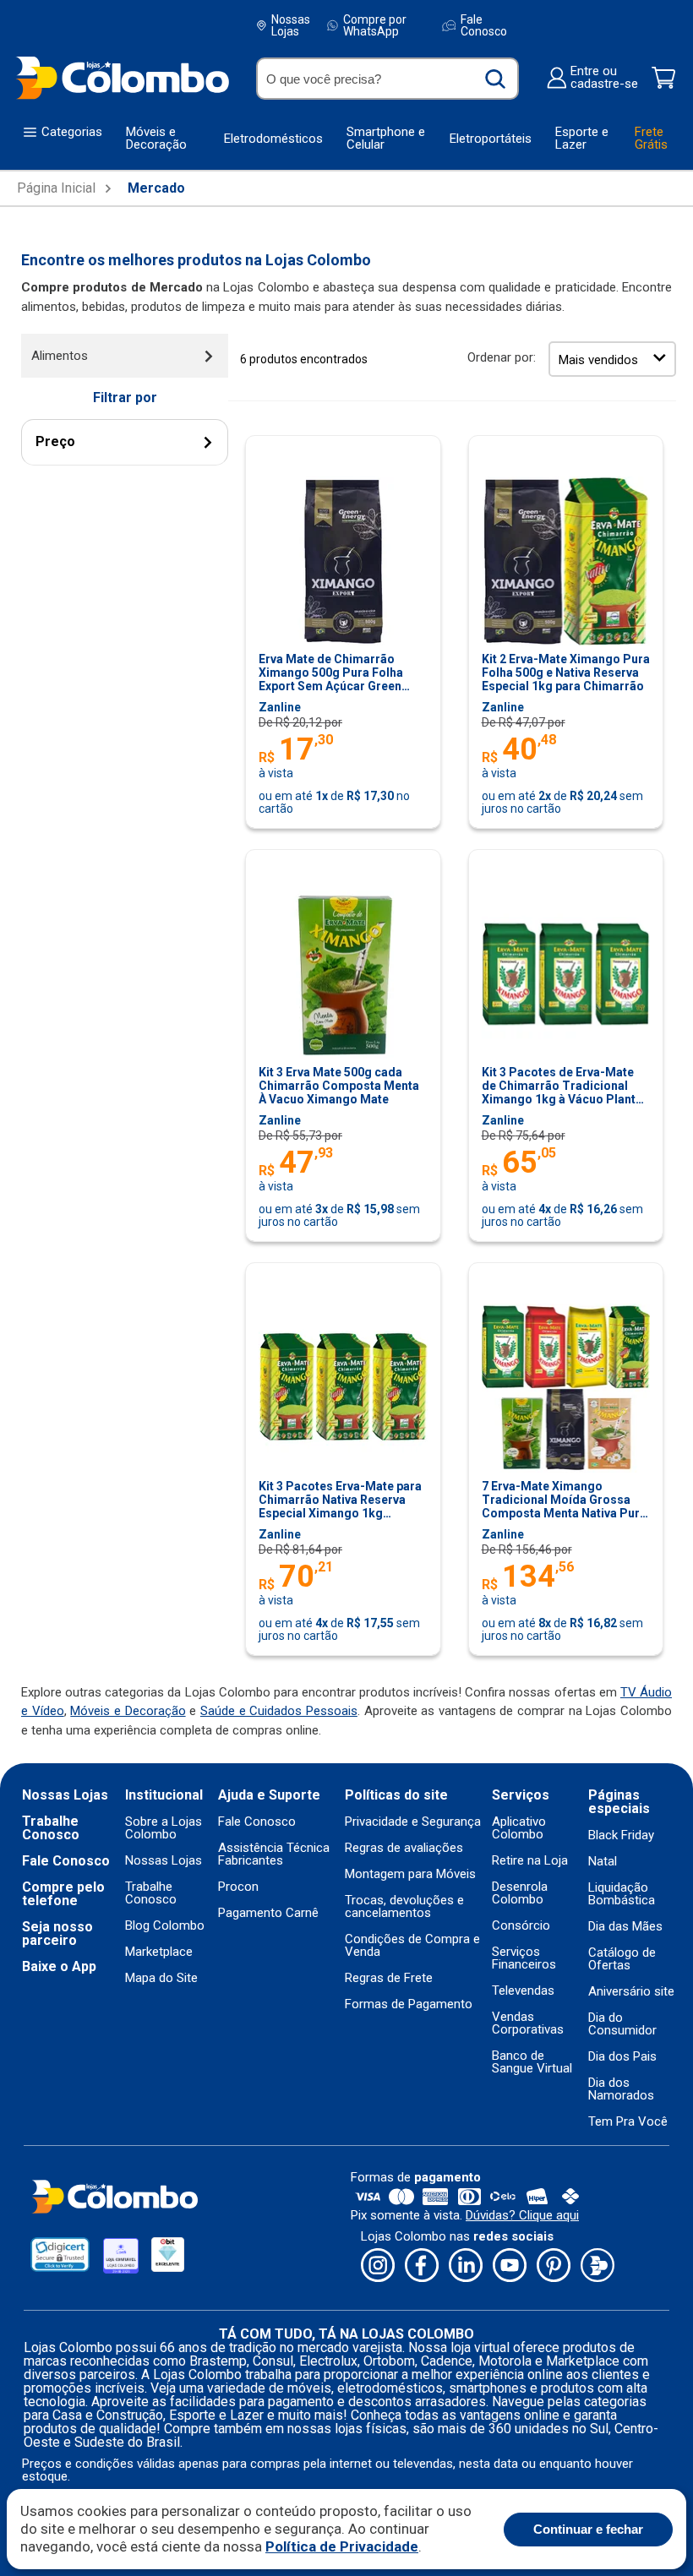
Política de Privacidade (342, 2546)
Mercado (156, 188)
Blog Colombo (165, 1926)
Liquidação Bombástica (622, 1894)
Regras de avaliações (404, 1848)
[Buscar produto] (495, 79)
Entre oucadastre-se (604, 78)
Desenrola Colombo (520, 1893)
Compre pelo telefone (63, 1894)
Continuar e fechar (588, 2529)
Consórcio (521, 1926)
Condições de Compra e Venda (412, 1946)
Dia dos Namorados (621, 2089)
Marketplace (159, 1952)
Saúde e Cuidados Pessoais (279, 1711)
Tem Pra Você (628, 2122)
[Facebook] (422, 2266)
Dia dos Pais (622, 2057)
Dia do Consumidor (622, 2024)
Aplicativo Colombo (519, 1828)
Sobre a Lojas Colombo (164, 1828)
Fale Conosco (484, 25)
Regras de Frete (389, 1978)
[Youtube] (510, 2266)
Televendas (523, 1991)
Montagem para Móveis (410, 1874)
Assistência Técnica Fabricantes (274, 1854)
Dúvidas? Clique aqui (522, 2215)
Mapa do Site (161, 1978)
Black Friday (621, 1835)
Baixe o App (59, 1967)
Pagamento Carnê (268, 1913)
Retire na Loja (530, 1861)
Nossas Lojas (291, 25)
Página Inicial (56, 188)
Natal (603, 1862)
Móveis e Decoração (128, 1711)
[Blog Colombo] (598, 2266)
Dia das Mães (625, 1927)
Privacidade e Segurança (413, 1822)
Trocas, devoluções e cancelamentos (404, 1907)
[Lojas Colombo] (122, 77)
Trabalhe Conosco (51, 1828)
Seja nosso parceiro (57, 1934)
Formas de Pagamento (409, 2004)
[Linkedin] (466, 2266)
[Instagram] (378, 2266)
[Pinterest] (554, 2266)
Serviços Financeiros (524, 1958)
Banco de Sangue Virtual (532, 2062)
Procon (238, 1887)
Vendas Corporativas (528, 2023)
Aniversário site (631, 1992)
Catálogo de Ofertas (622, 1959)
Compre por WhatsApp (375, 25)
